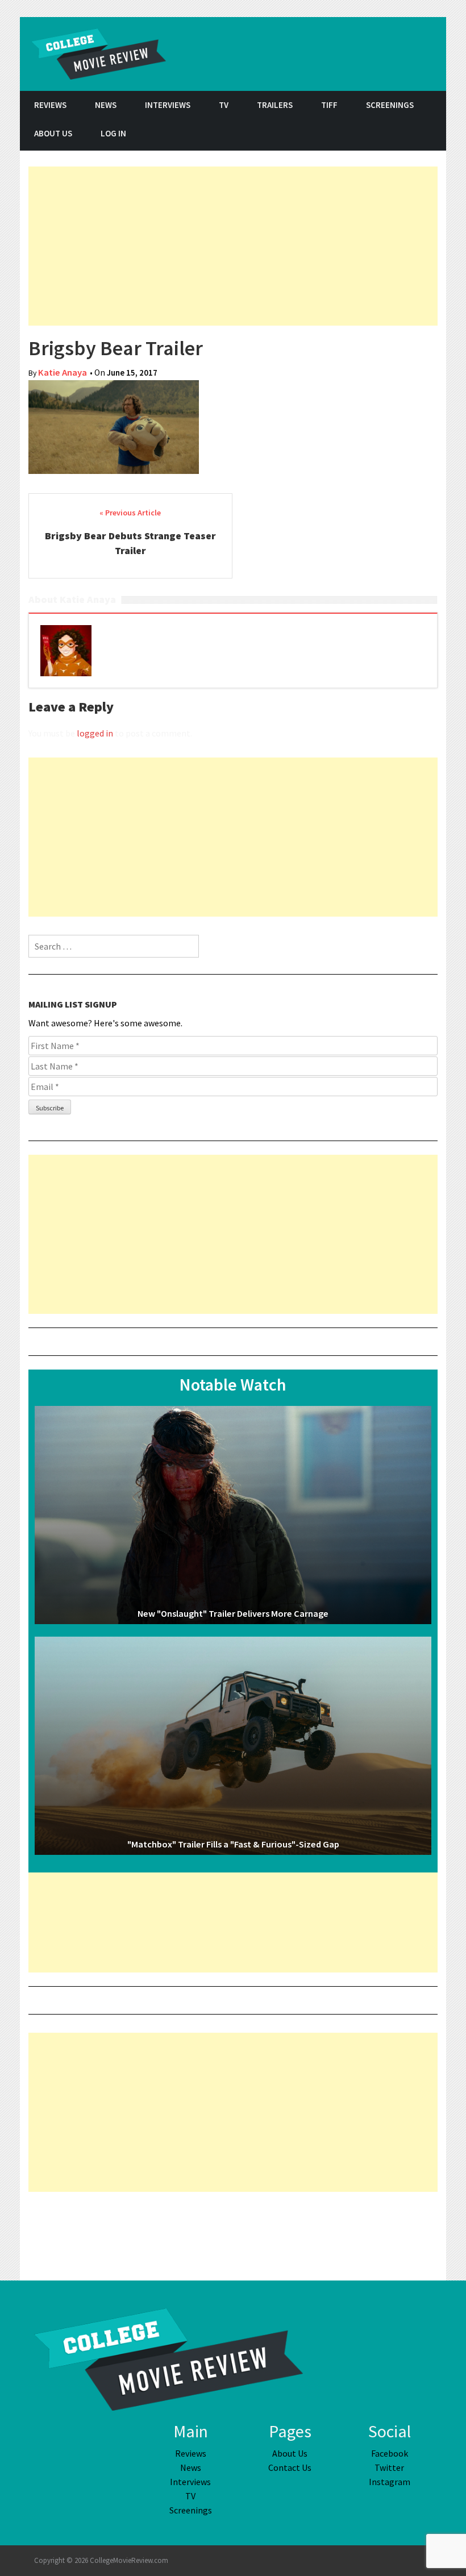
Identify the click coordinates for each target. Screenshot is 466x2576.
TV (224, 105)
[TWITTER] (403, 135)
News (106, 105)
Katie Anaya (63, 373)
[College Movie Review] (168, 2358)
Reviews (50, 105)
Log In (113, 133)
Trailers (275, 105)
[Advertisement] (233, 246)
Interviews (168, 105)
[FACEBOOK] (375, 135)
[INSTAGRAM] (432, 135)
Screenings (390, 105)
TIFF (329, 105)
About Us (53, 133)
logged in (95, 733)
